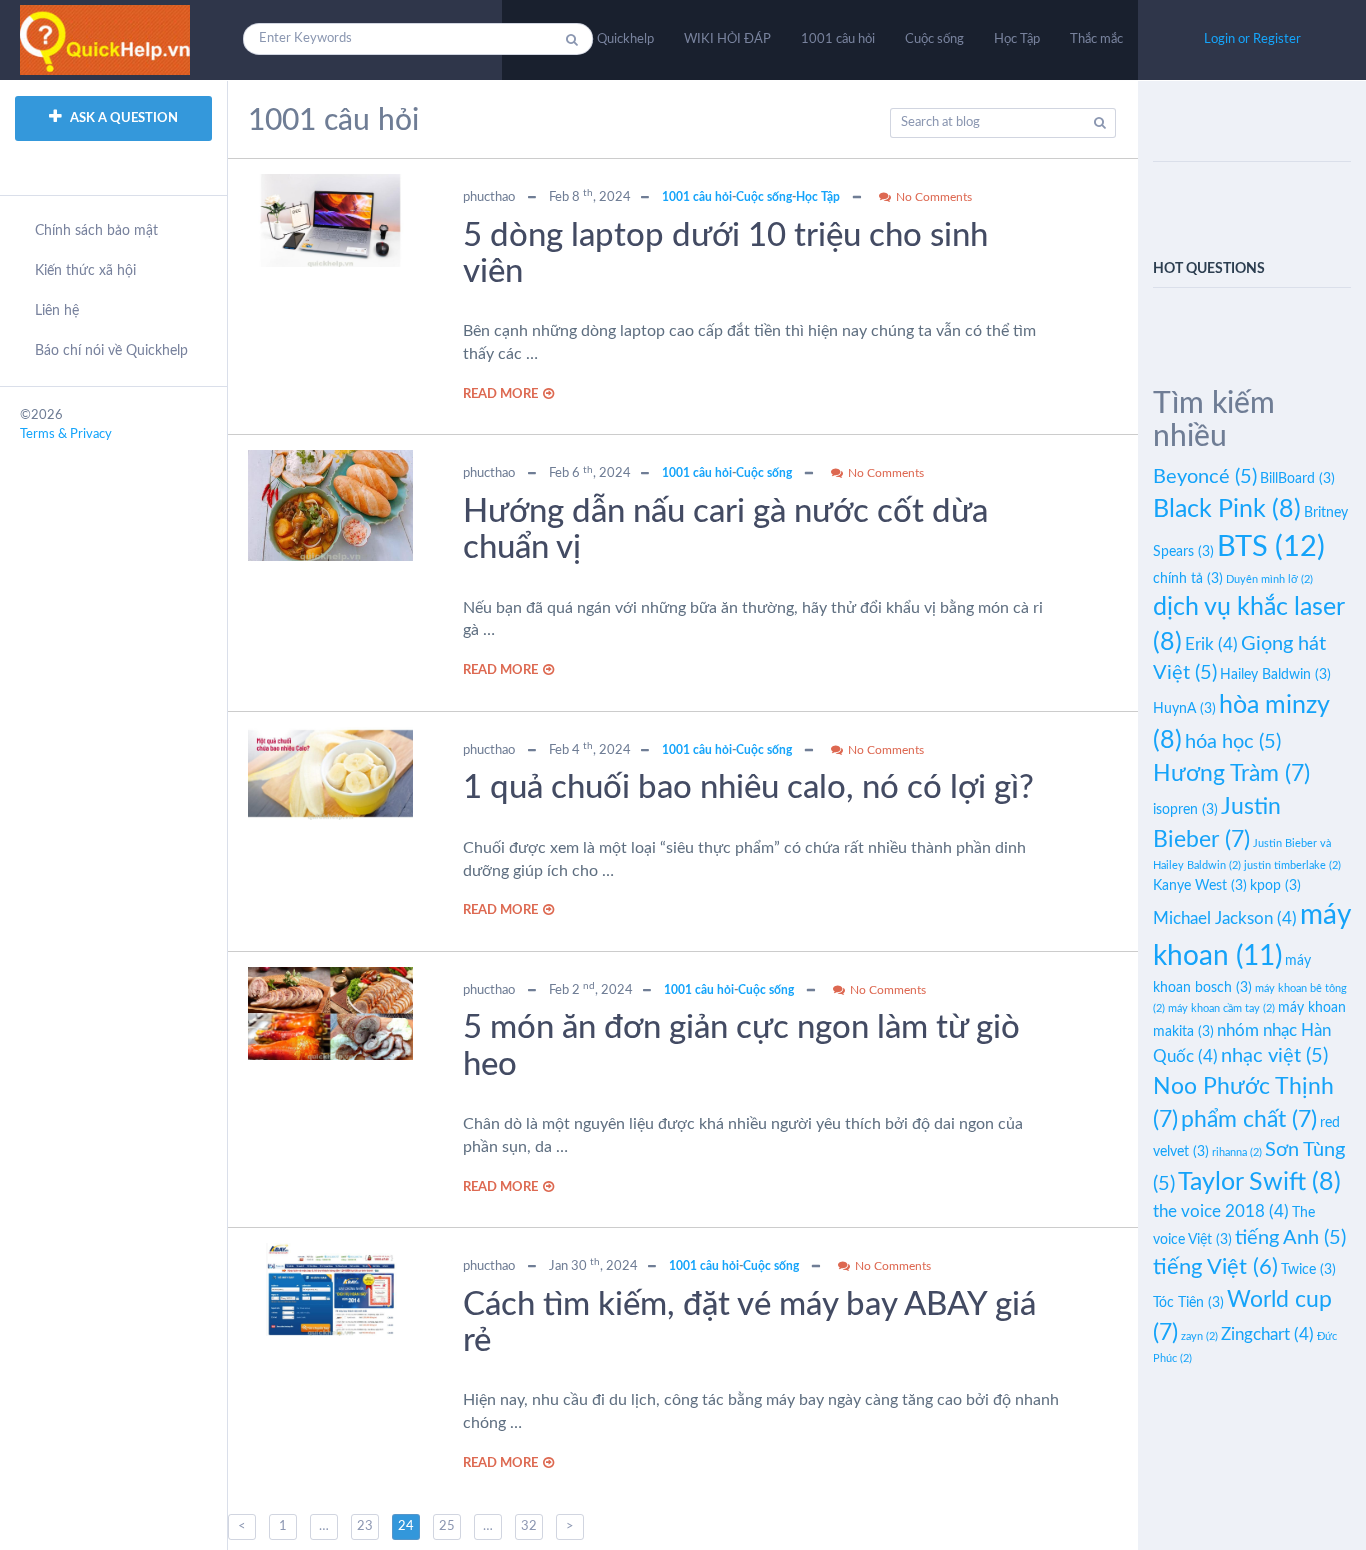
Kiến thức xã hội (85, 271)
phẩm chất (1249, 1120)
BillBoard (1297, 479)
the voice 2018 (1221, 1211)
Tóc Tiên (1188, 1303)
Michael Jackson (1225, 918)
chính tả (1188, 579)
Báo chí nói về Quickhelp (111, 351)
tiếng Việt (1215, 1267)
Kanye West (1200, 886)
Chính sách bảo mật (96, 231)
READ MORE (500, 394)
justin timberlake (1292, 865)
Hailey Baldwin (1275, 675)
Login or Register (1252, 39)
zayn (1199, 1336)
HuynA (1184, 709)
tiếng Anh (1290, 1238)
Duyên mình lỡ (1269, 579)
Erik (1211, 644)
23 (365, 1526)
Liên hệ (57, 311)
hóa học (1233, 742)
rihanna (1237, 1152)
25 (447, 1526)
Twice (1308, 1270)
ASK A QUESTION (122, 118)
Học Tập (1017, 39)
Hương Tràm (1231, 774)
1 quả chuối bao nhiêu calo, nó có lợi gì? (748, 787)
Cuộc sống (934, 39)
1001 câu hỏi (838, 39)
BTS (1271, 547)
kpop (1275, 886)
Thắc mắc (1096, 39)
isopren (1185, 810)
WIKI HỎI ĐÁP (727, 39)
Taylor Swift (1259, 1182)
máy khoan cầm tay (1221, 1008)
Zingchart (1267, 1334)
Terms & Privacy (66, 434)
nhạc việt (1274, 1056)
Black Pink (1227, 509)
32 (529, 1526)
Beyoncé (1205, 477)
